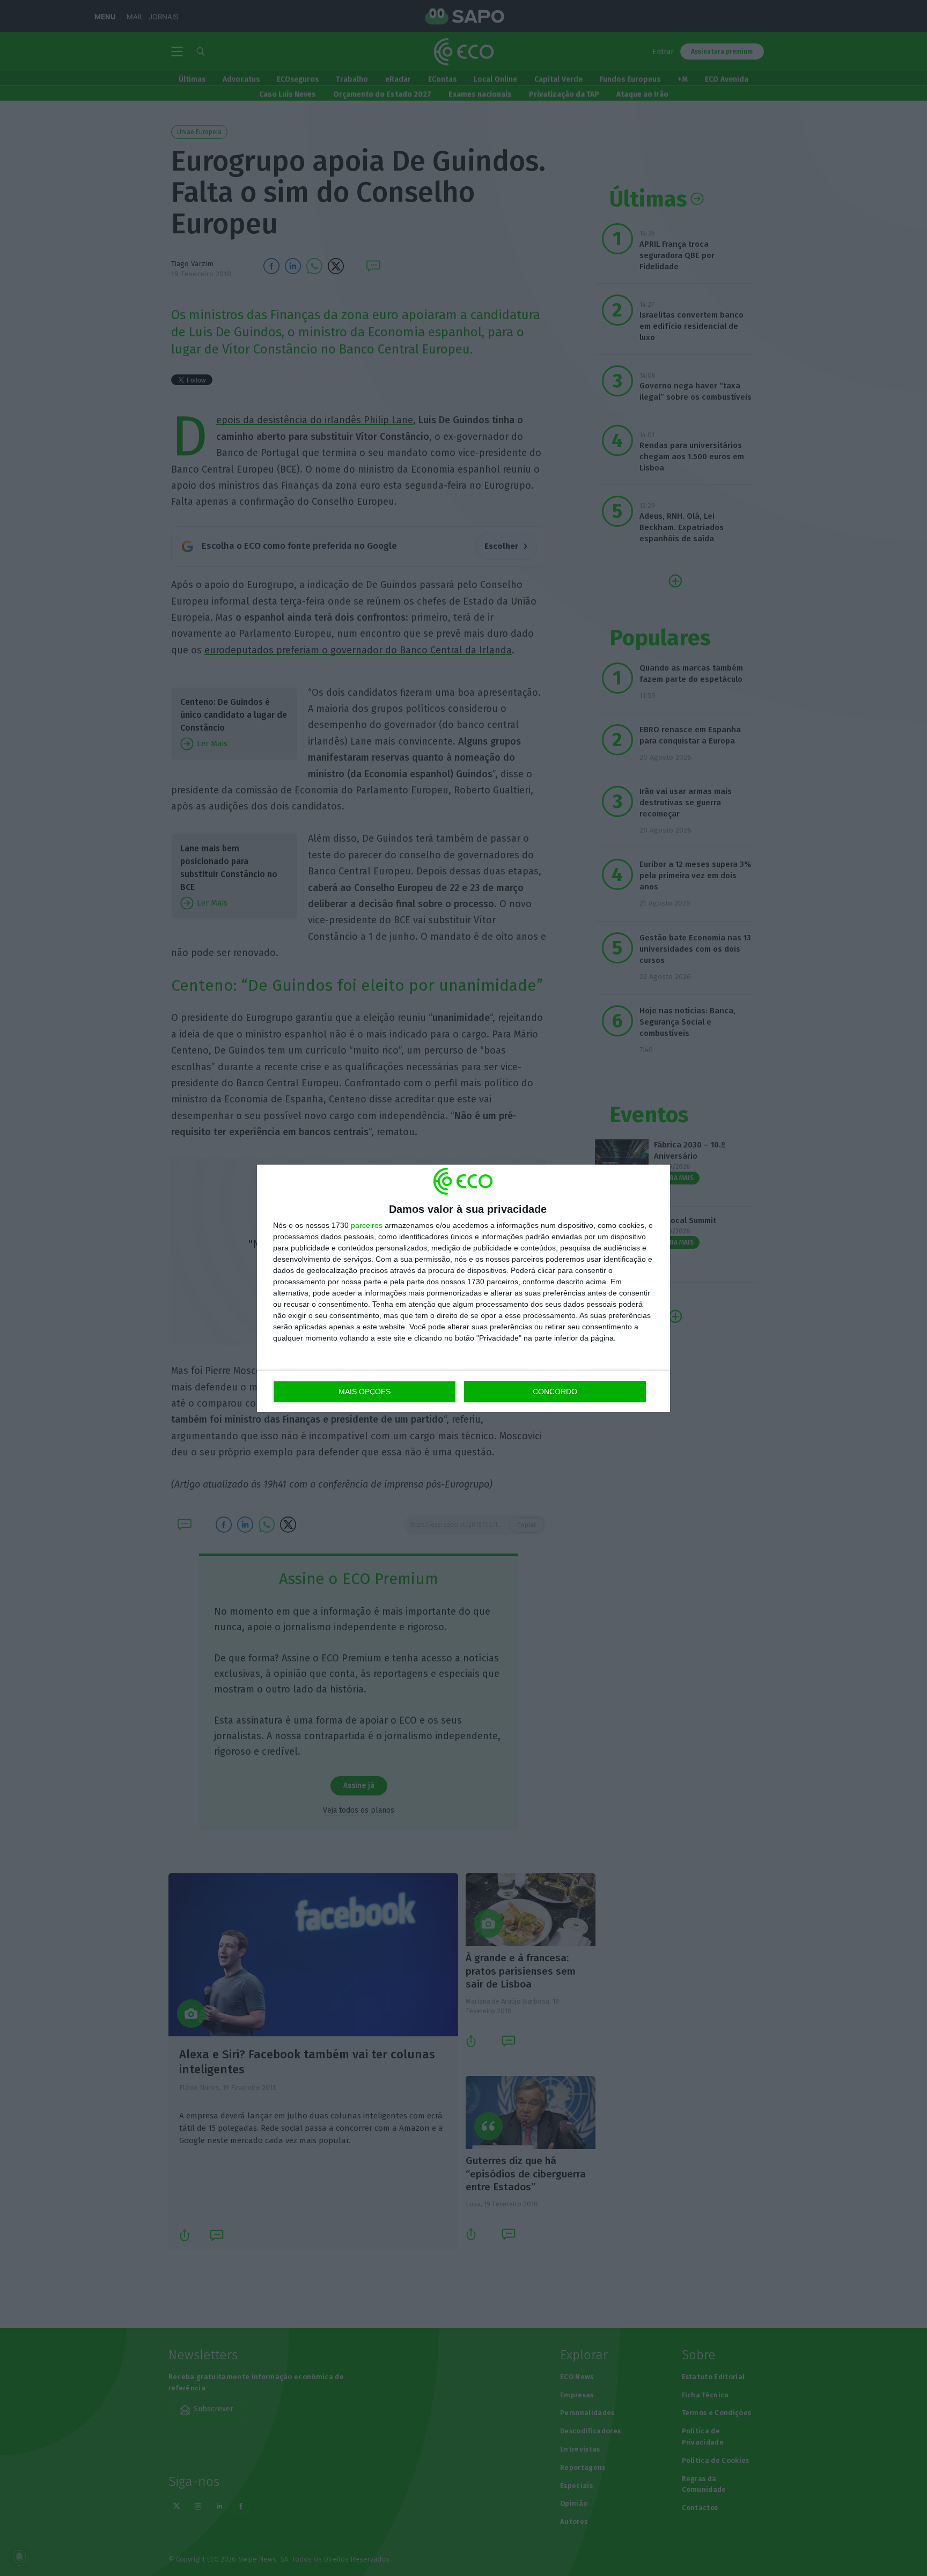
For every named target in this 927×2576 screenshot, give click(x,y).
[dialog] (464, 1288)
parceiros (367, 1225)
